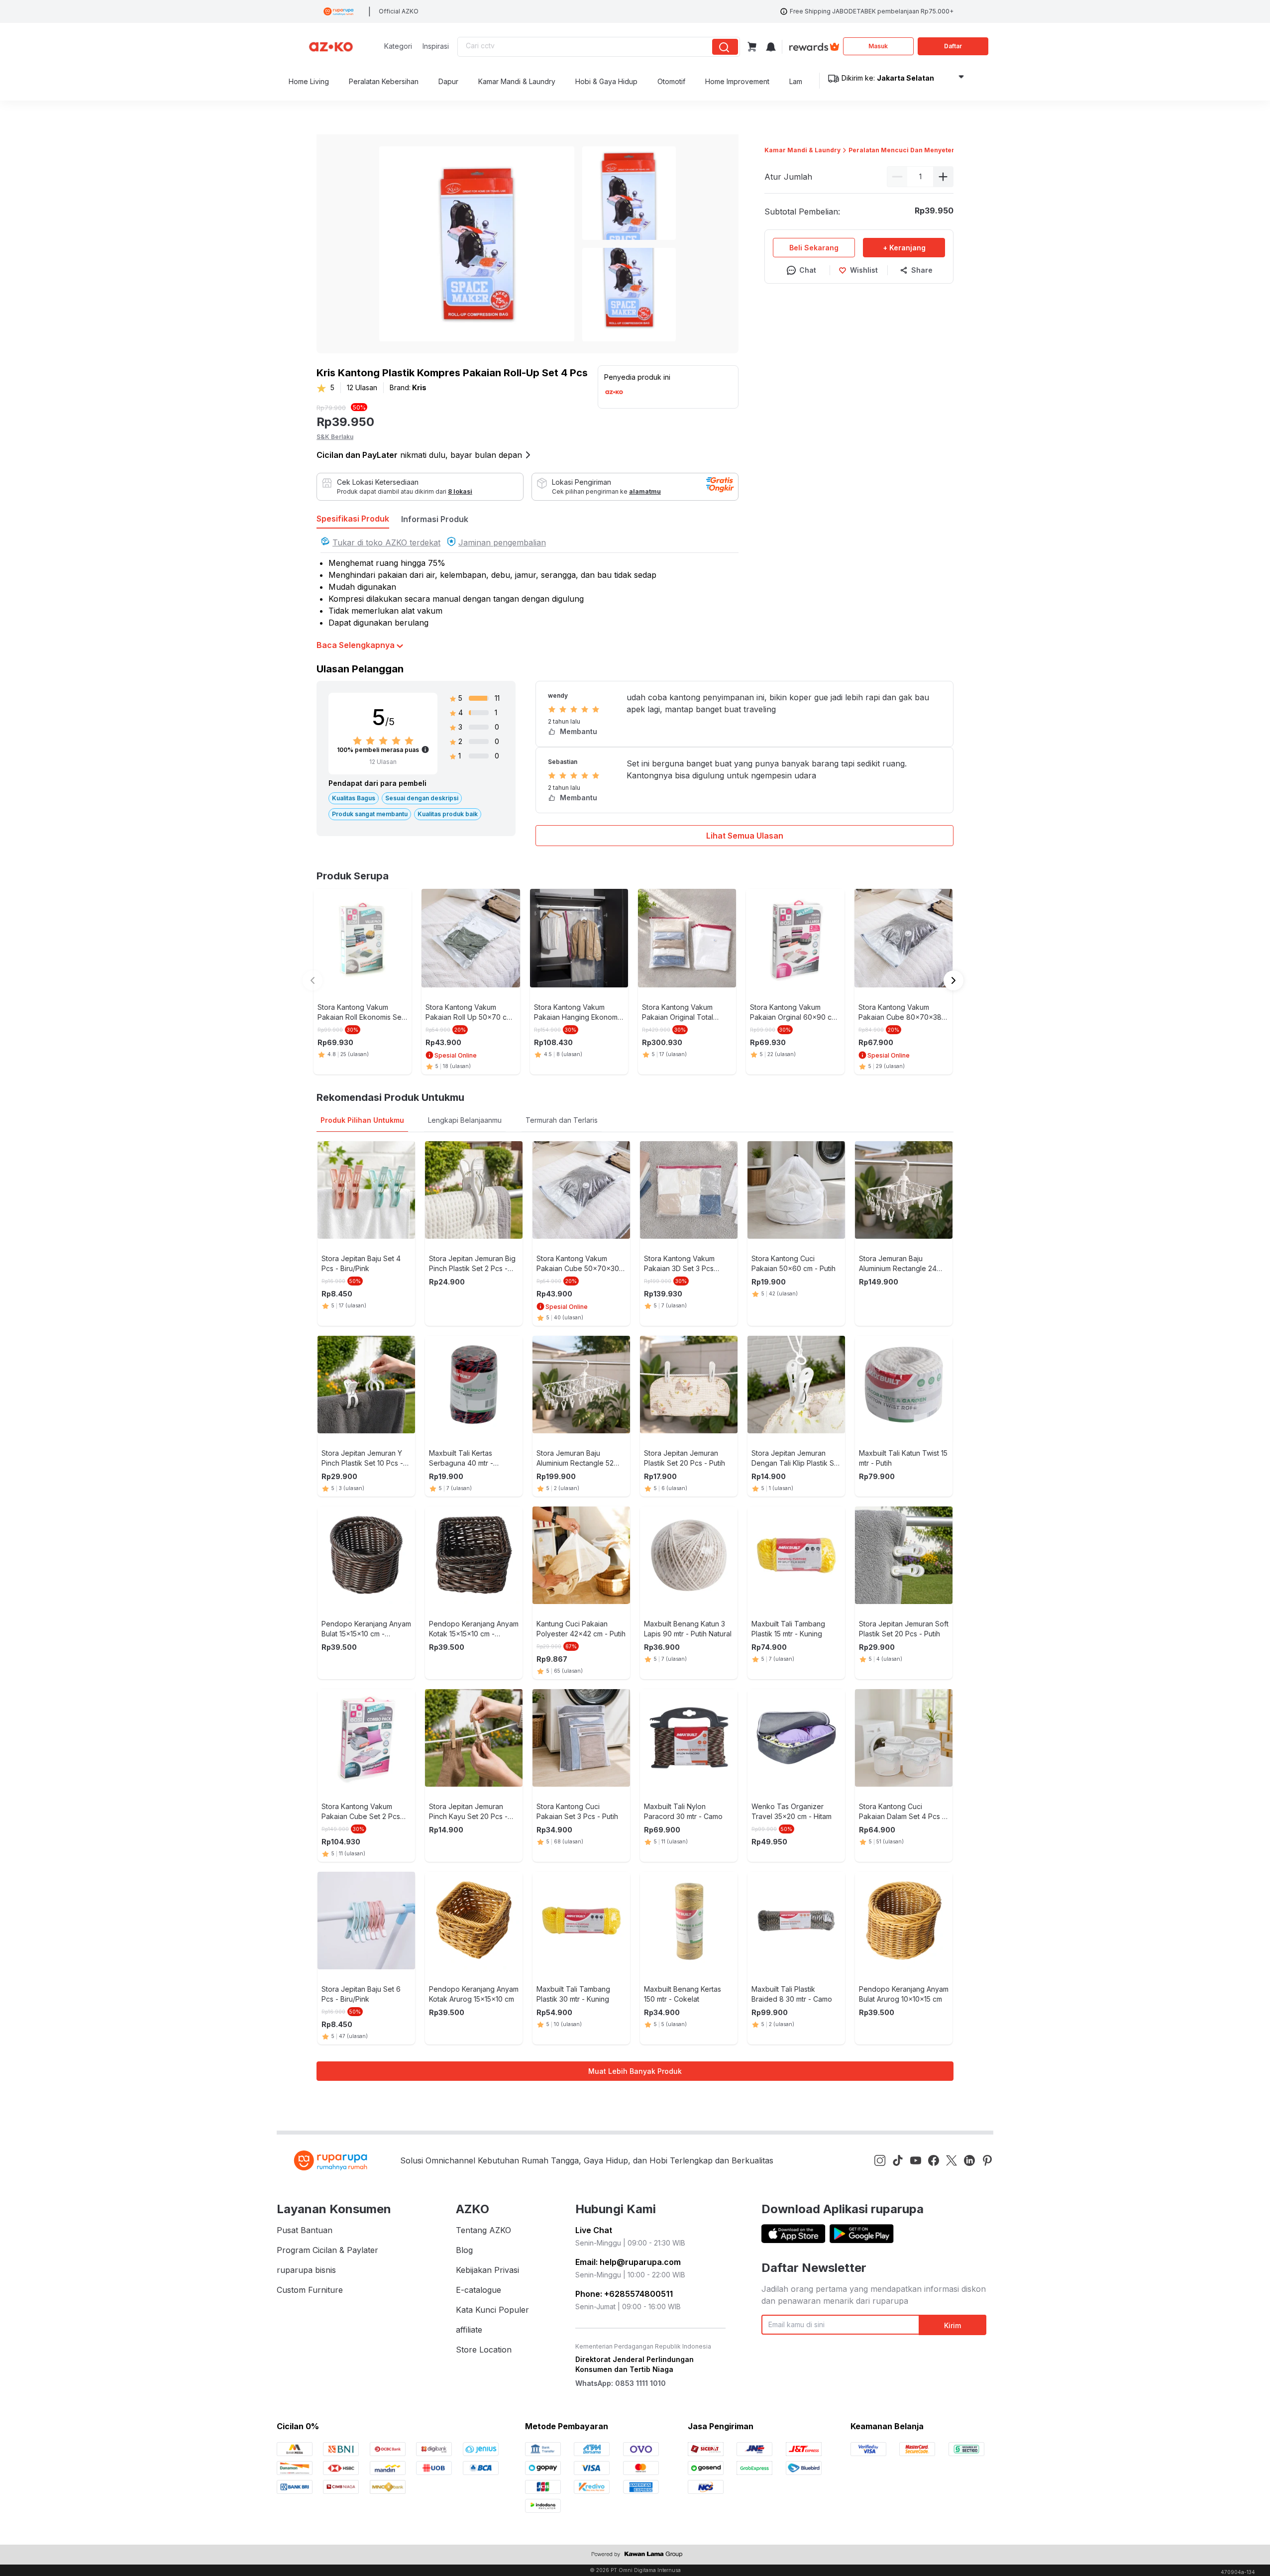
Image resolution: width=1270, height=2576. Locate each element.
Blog (464, 2250)
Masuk (878, 46)
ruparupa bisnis (306, 2270)
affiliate (469, 2330)
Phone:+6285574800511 (624, 2294)
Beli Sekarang (814, 248)
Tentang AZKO (483, 2230)
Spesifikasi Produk (353, 519)
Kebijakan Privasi (487, 2270)
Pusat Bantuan (305, 2230)
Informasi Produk (435, 519)
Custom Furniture (310, 2290)
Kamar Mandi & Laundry (802, 150)
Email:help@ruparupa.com (628, 2262)
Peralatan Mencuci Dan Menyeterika (906, 150)
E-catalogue (478, 2290)
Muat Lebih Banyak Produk (635, 2071)
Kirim (952, 2325)
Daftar (953, 46)
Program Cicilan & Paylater (327, 2250)
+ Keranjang (904, 248)
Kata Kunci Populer (492, 2310)
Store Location (484, 2350)
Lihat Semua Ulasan (745, 836)
